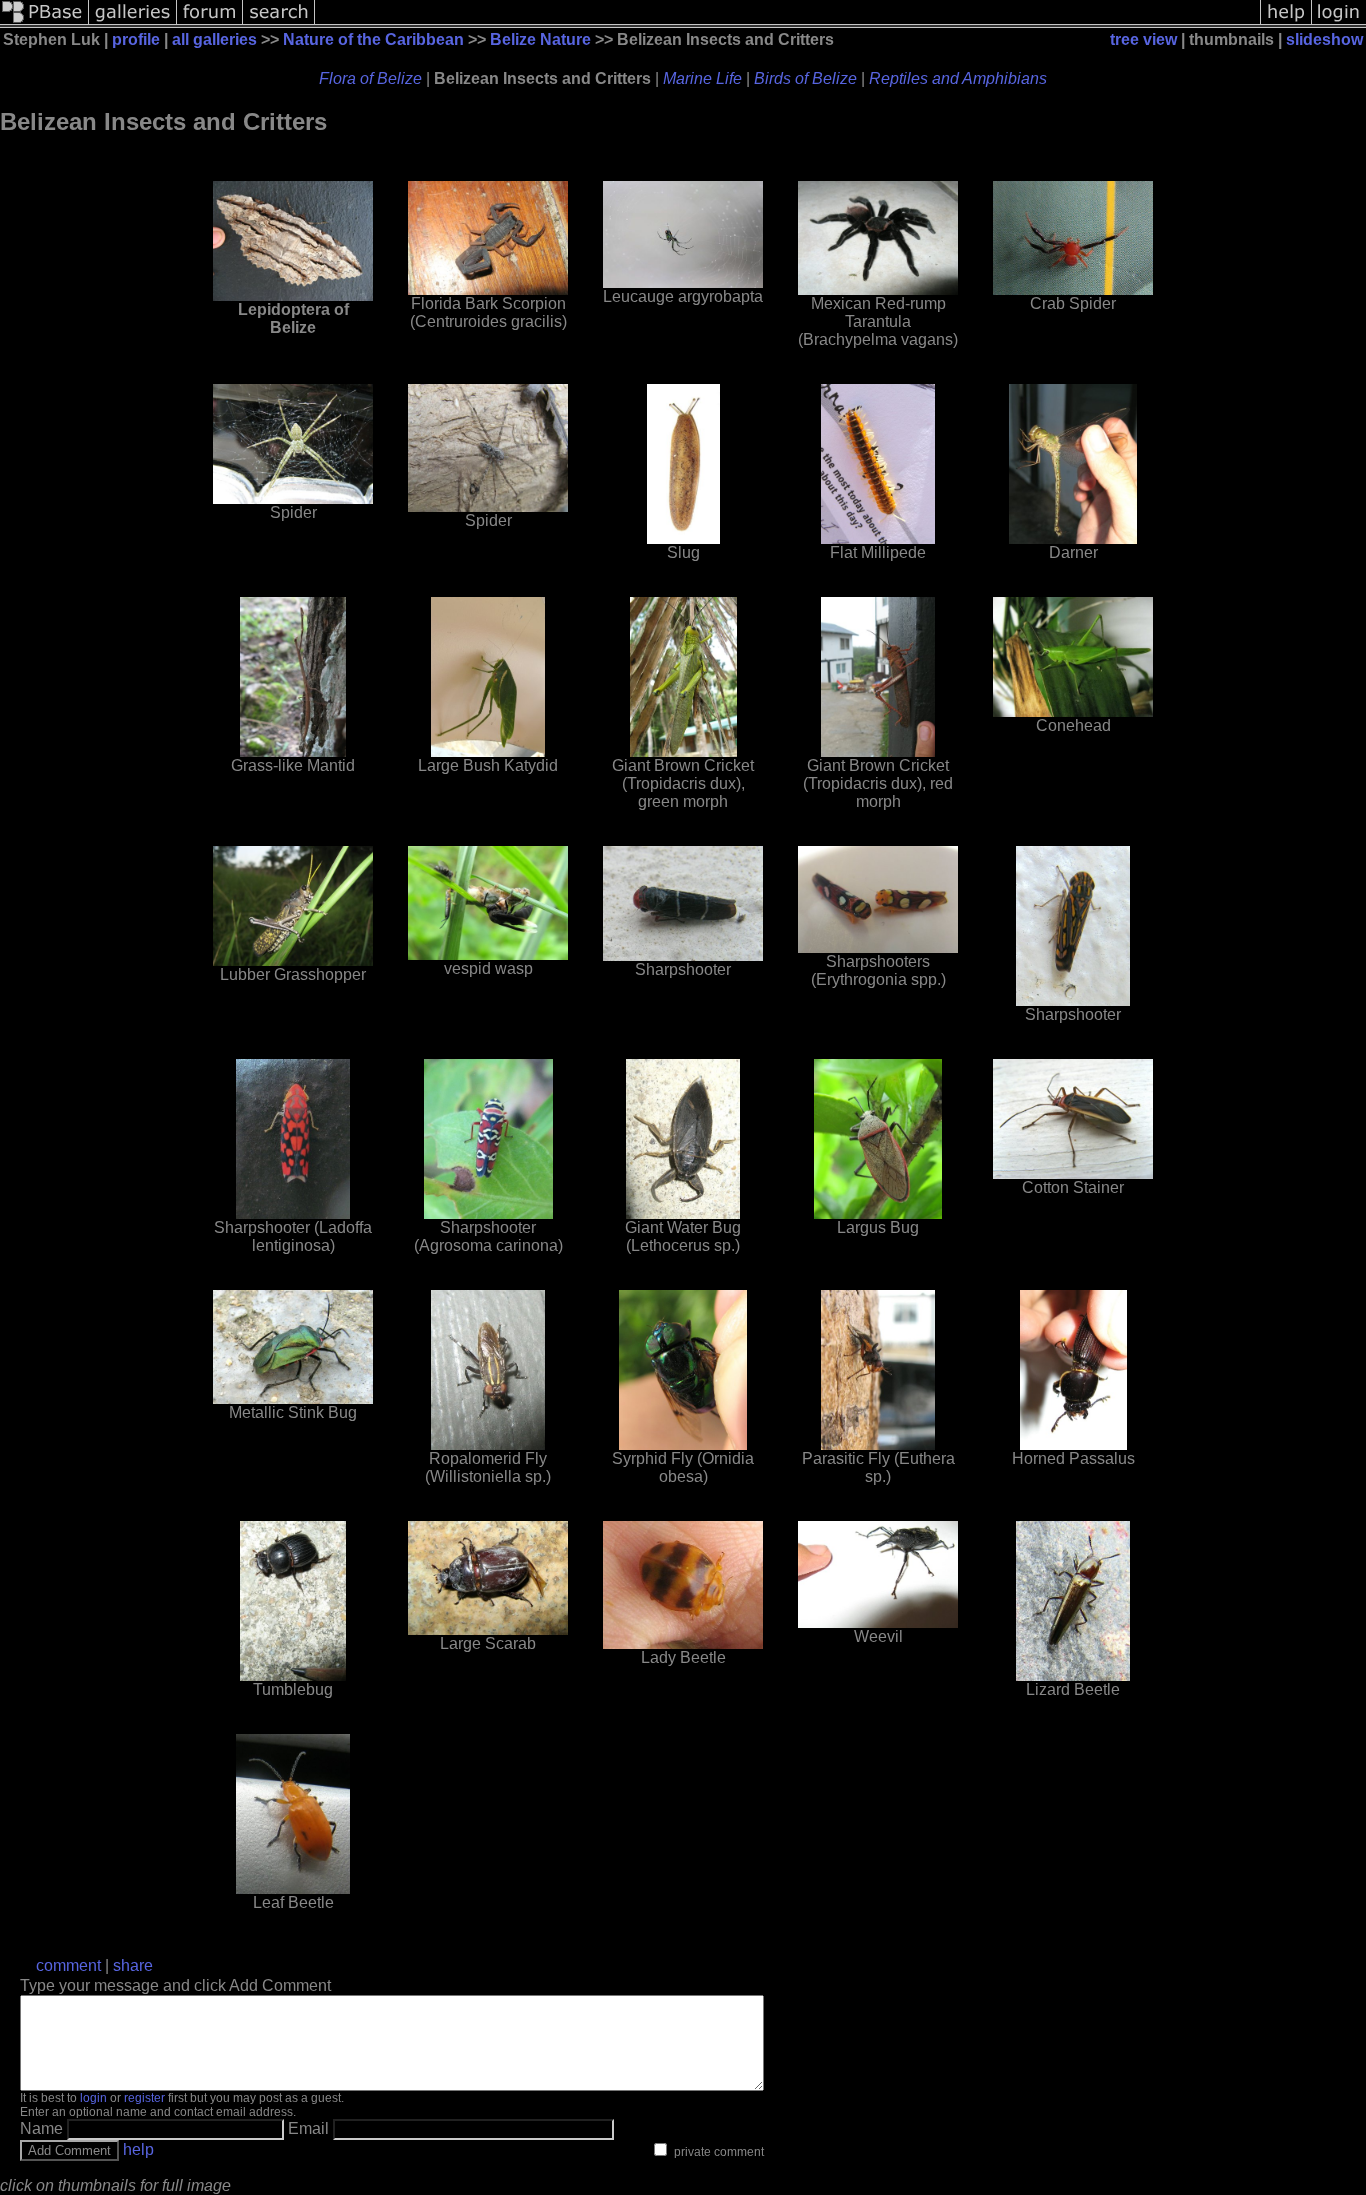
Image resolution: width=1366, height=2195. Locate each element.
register (144, 2098)
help (138, 2149)
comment (68, 1965)
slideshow (1324, 39)
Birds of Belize (805, 78)
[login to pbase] (1339, 22)
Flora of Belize (370, 78)
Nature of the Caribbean (373, 39)
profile (136, 39)
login (93, 2098)
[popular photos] (787, 22)
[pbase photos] (44, 22)
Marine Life (702, 78)
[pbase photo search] (279, 22)
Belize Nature (540, 39)
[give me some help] (1286, 22)
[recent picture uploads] (133, 22)
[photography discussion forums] (210, 22)
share (133, 1965)
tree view (1143, 39)
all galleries (214, 39)
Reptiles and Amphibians (958, 78)
